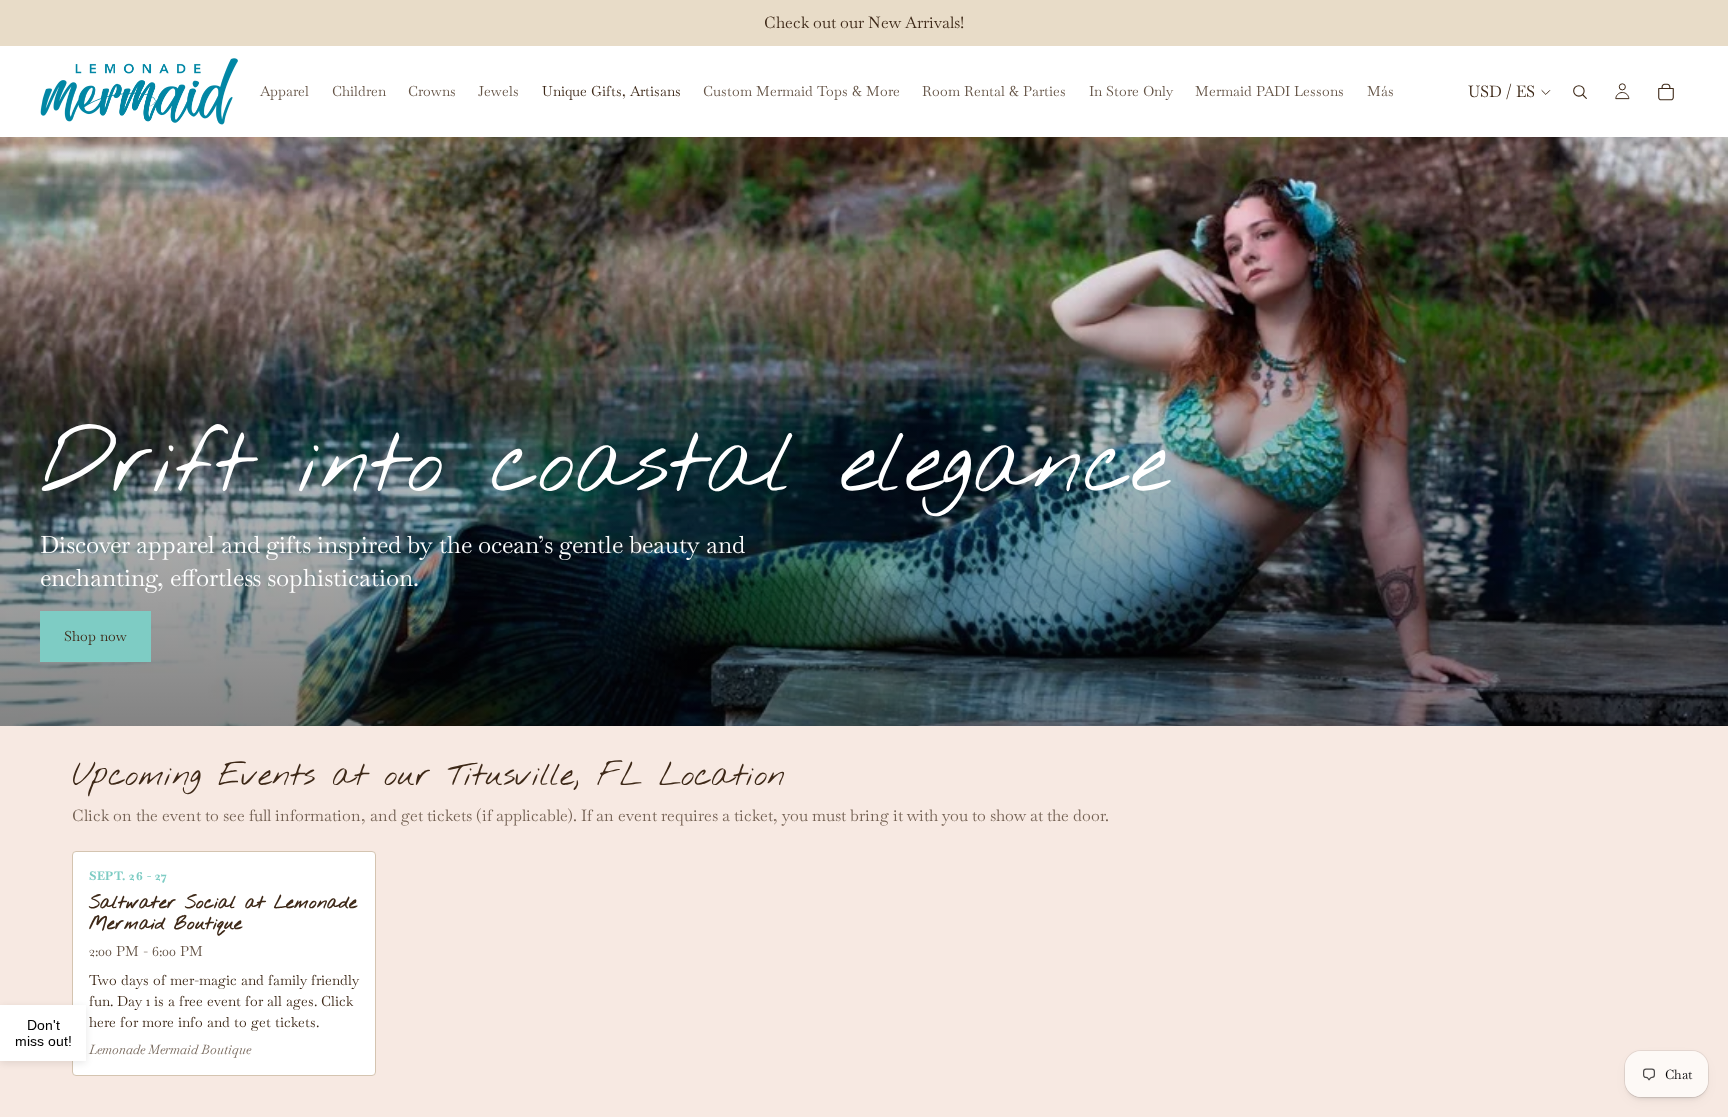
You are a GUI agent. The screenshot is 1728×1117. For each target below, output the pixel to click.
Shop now (95, 636)
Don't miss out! (43, 1033)
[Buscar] (1580, 92)
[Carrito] (1666, 92)
